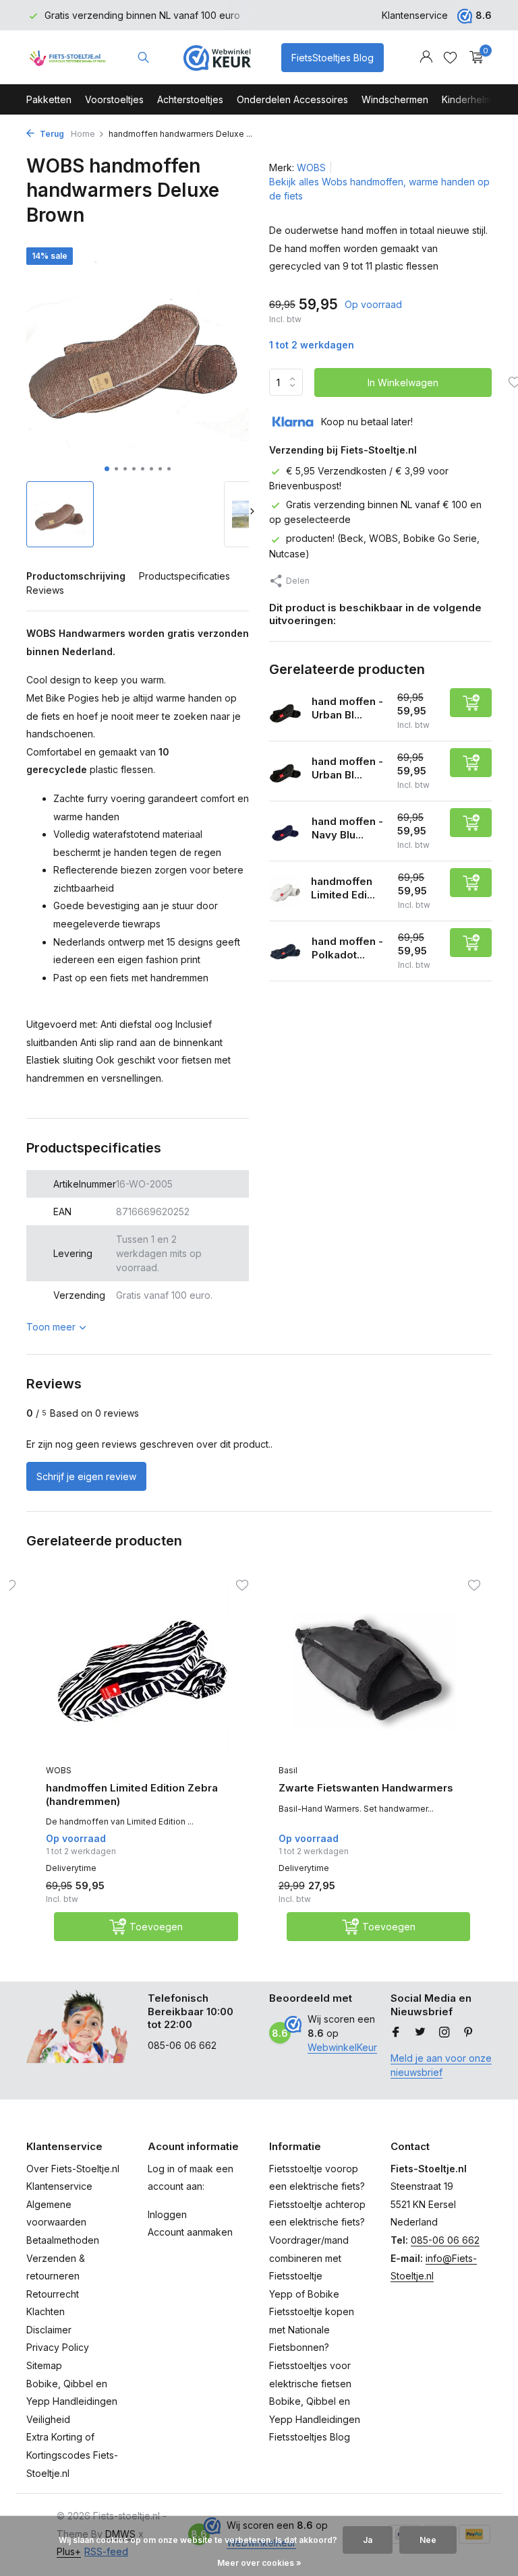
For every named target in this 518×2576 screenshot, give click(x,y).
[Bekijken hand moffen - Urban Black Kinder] (285, 711)
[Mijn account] (426, 57)
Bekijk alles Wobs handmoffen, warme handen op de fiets (379, 189)
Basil (288, 1770)
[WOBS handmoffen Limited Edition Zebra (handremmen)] (142, 1671)
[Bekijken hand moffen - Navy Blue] (285, 831)
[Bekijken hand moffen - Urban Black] (285, 771)
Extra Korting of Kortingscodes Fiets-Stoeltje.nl (72, 2455)
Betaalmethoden (63, 2240)
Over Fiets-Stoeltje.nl (73, 2169)
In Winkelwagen (403, 382)
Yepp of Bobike (304, 2294)
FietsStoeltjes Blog (333, 58)
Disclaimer (49, 2330)
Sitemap (44, 2365)
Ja (368, 2540)
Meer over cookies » (259, 2563)
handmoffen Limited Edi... (343, 888)
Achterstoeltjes (190, 99)
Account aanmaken (190, 2232)
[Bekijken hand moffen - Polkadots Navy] (285, 951)
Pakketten (49, 99)
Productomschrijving (76, 576)
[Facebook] (396, 2033)
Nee (428, 2540)
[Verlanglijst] (450, 57)
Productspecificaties (184, 576)
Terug (51, 134)
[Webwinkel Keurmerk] (217, 57)
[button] (107, 469)
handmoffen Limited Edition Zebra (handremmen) (132, 1795)
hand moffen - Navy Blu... (347, 828)
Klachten (46, 2311)
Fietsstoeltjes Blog (310, 2437)
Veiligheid (48, 2419)
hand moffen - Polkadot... (347, 948)
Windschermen (395, 99)
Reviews (45, 590)
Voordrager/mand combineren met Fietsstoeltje (309, 2258)
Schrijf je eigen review (86, 1476)
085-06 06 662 (445, 2240)
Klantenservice (415, 15)
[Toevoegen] (471, 703)
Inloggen (167, 2214)
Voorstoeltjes (114, 99)
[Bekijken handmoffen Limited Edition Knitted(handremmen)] (285, 891)
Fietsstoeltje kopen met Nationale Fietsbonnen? (312, 2329)
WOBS (311, 167)
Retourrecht (53, 2294)
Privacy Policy (58, 2347)
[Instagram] (444, 2033)
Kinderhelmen (472, 99)
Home (83, 134)
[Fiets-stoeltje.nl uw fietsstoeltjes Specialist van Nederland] (68, 57)
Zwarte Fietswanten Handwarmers (366, 1788)
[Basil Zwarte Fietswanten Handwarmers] (375, 1671)
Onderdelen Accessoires (292, 99)
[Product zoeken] (143, 57)
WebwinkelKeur (342, 2047)
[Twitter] (420, 2033)
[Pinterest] (469, 2033)
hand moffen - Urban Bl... (347, 708)
